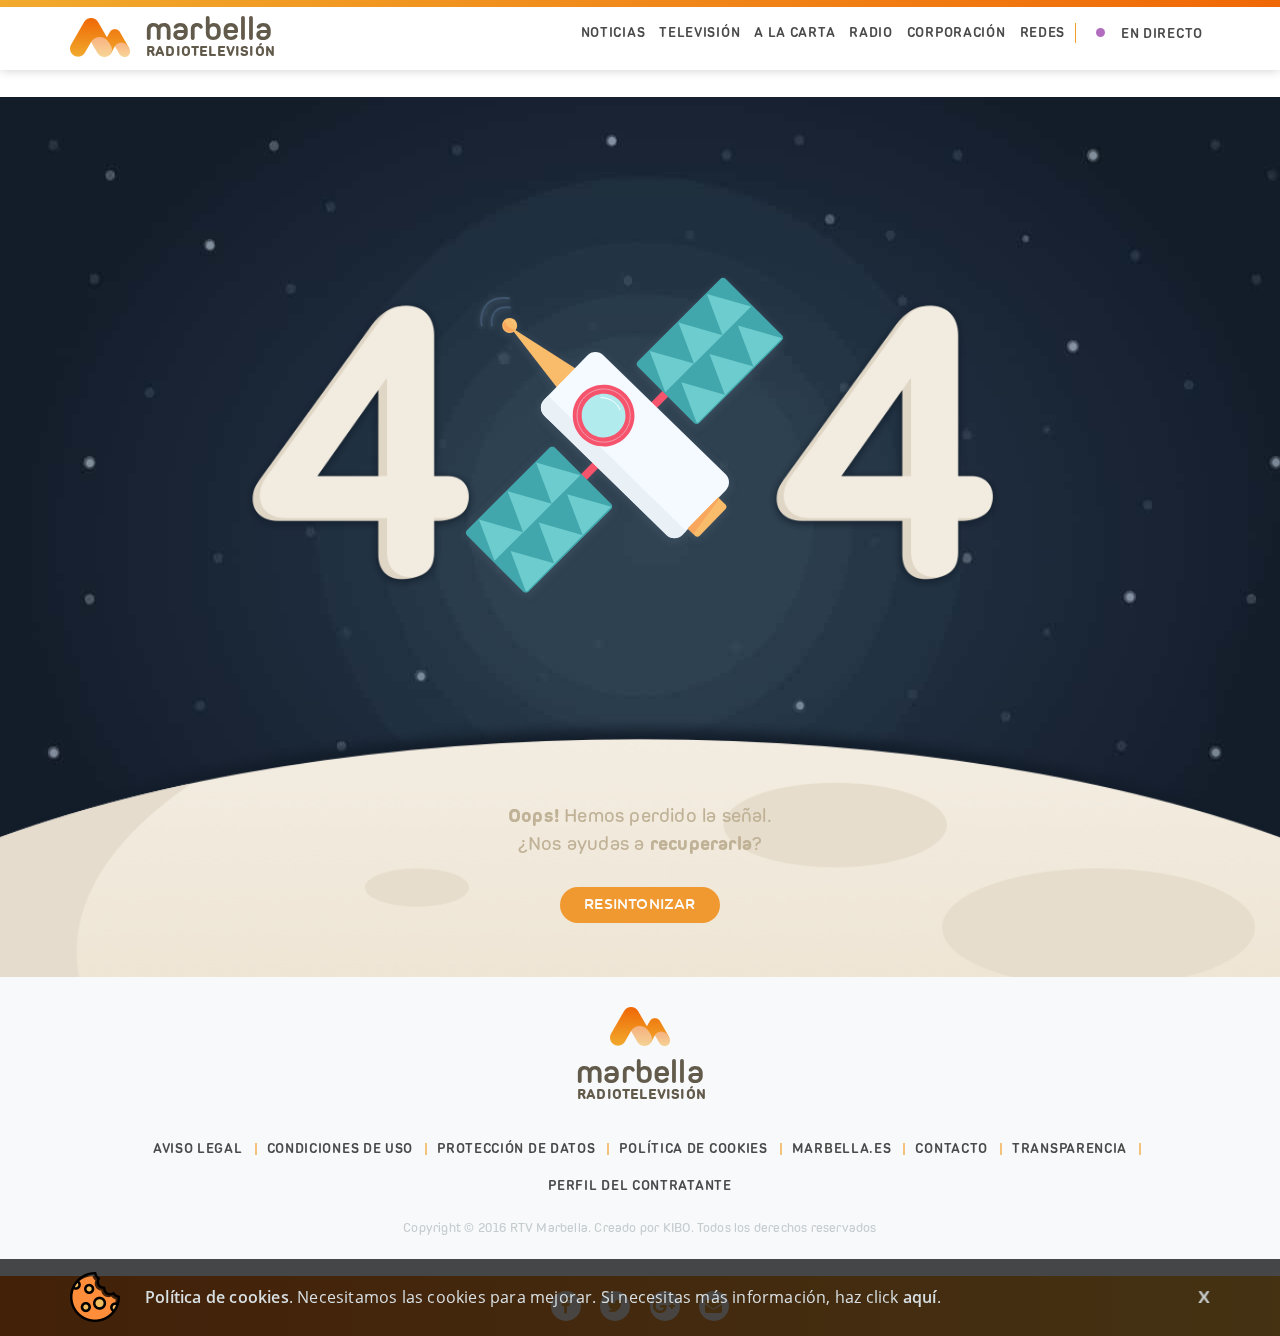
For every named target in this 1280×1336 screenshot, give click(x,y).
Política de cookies (693, 1148)
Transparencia (1069, 1148)
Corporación (956, 32)
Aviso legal (198, 1148)
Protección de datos (516, 1148)
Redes (1043, 32)
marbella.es (842, 1148)
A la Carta (794, 32)
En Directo (1162, 33)
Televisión (699, 32)
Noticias (613, 32)
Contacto (951, 1148)
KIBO (677, 1227)
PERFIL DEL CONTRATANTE (639, 1185)
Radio (871, 32)
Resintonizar (639, 905)
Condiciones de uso (340, 1148)
